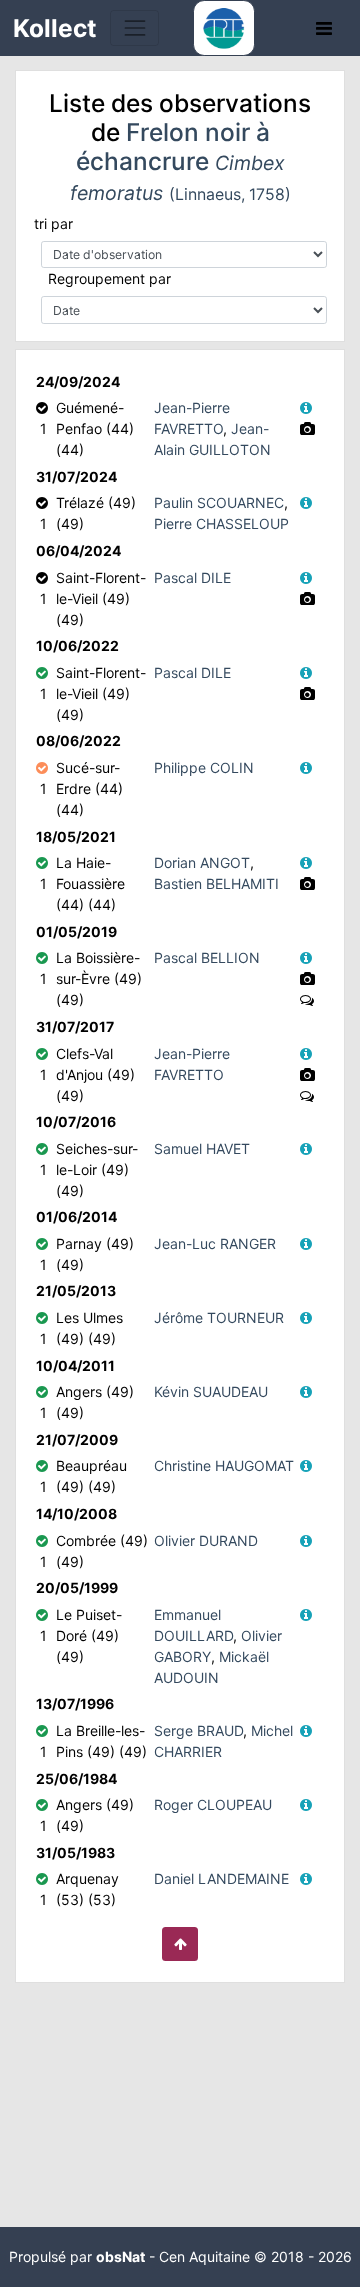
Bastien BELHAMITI (216, 883)
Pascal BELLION (207, 957)
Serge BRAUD (198, 1730)
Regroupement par (109, 278)
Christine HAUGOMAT (224, 1465)
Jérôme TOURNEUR (219, 1317)
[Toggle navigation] (134, 27)
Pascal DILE (192, 577)
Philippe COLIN (204, 767)
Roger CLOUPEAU (213, 1804)
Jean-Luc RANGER (215, 1243)
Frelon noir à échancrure (180, 161)
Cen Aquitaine (204, 2256)
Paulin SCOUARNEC (219, 502)
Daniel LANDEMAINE (221, 1878)
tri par (53, 223)
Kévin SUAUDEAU (211, 1391)
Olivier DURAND (206, 1540)
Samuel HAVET (202, 1148)
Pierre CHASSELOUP (221, 523)
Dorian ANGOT (202, 862)
